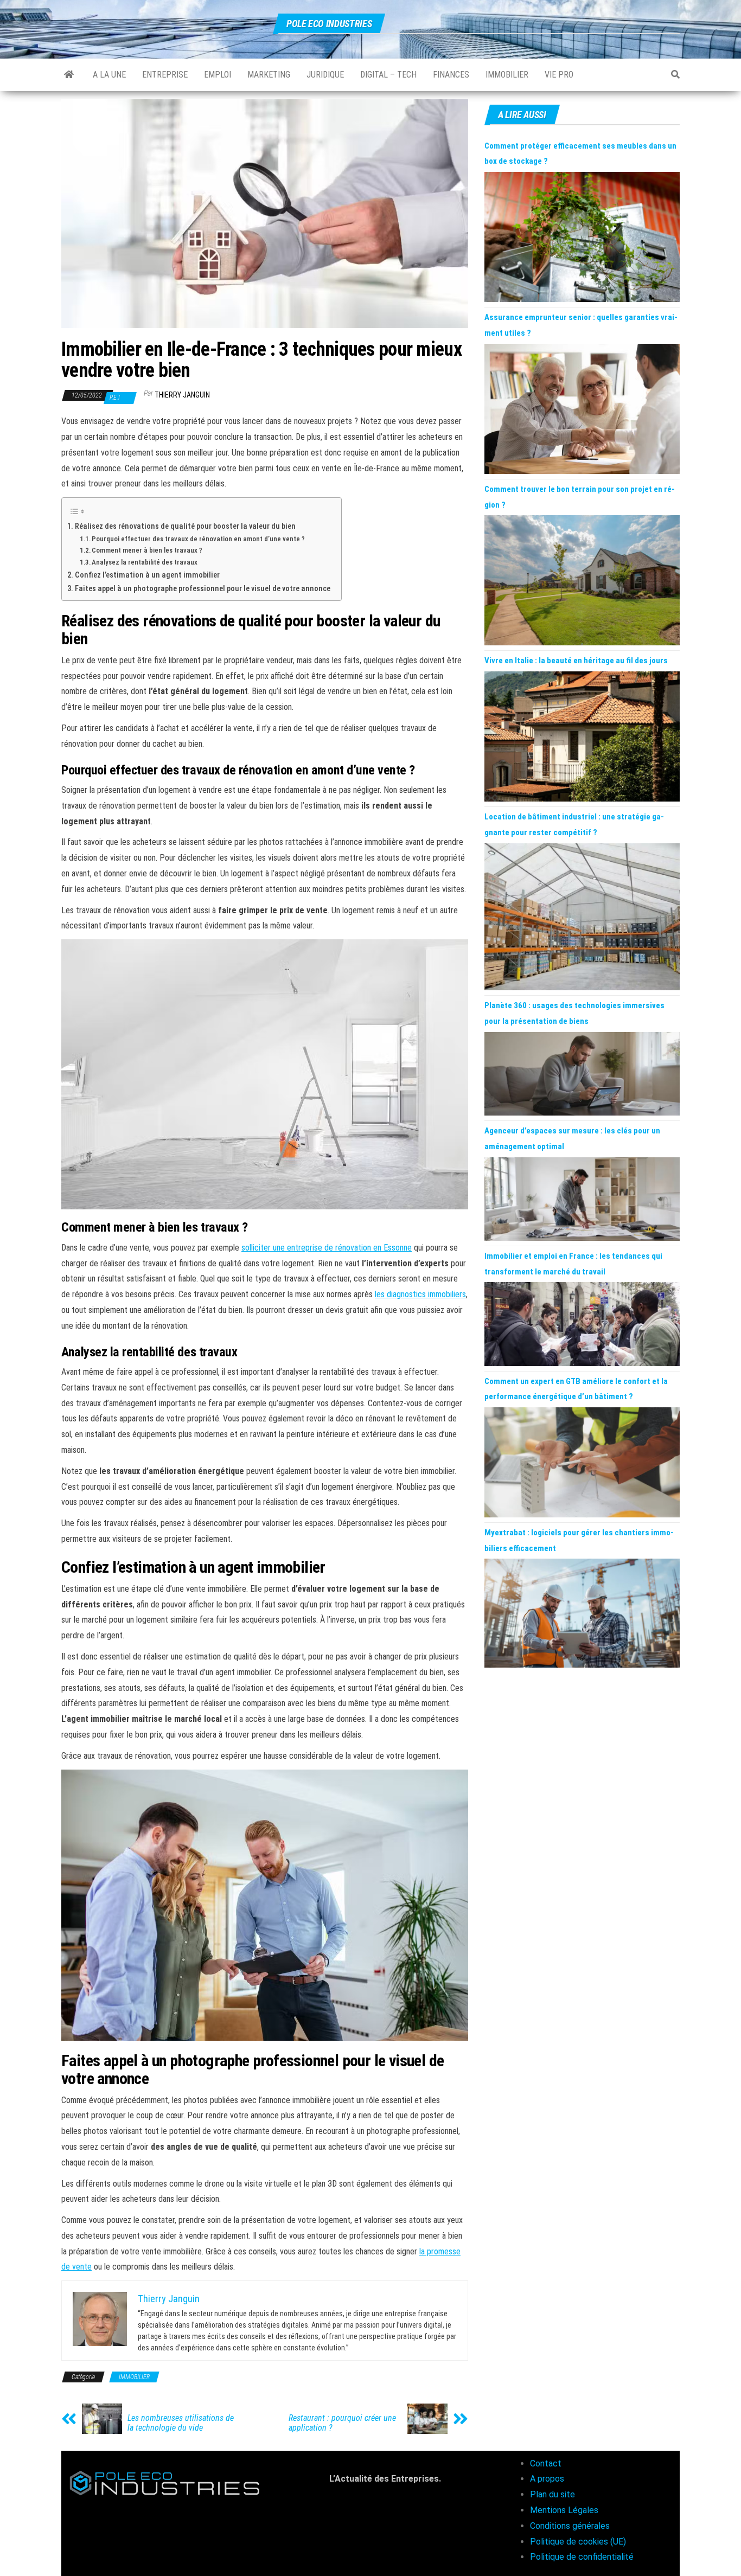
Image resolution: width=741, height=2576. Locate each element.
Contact (546, 2463)
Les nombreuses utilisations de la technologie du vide (181, 2423)
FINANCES (451, 75)
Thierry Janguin (182, 395)
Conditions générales (570, 2526)
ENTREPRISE (165, 75)
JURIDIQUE (325, 75)
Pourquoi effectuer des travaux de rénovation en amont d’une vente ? (198, 539)
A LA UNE (109, 75)
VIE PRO (559, 75)
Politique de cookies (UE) (578, 2542)
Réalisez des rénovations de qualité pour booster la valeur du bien (185, 526)
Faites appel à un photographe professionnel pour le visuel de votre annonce (203, 589)
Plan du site (552, 2494)
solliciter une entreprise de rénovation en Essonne (327, 1248)
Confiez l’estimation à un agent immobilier (147, 575)
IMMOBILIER (507, 75)
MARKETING (269, 75)
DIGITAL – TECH (388, 75)
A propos (547, 2479)
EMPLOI (218, 75)
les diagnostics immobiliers (420, 1294)
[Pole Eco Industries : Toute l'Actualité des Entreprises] (69, 75)
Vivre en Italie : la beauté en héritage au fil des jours (576, 661)
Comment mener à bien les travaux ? (147, 550)
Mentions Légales (564, 2510)
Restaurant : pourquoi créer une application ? (342, 2423)
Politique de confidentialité (582, 2557)
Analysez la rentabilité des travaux (145, 562)
